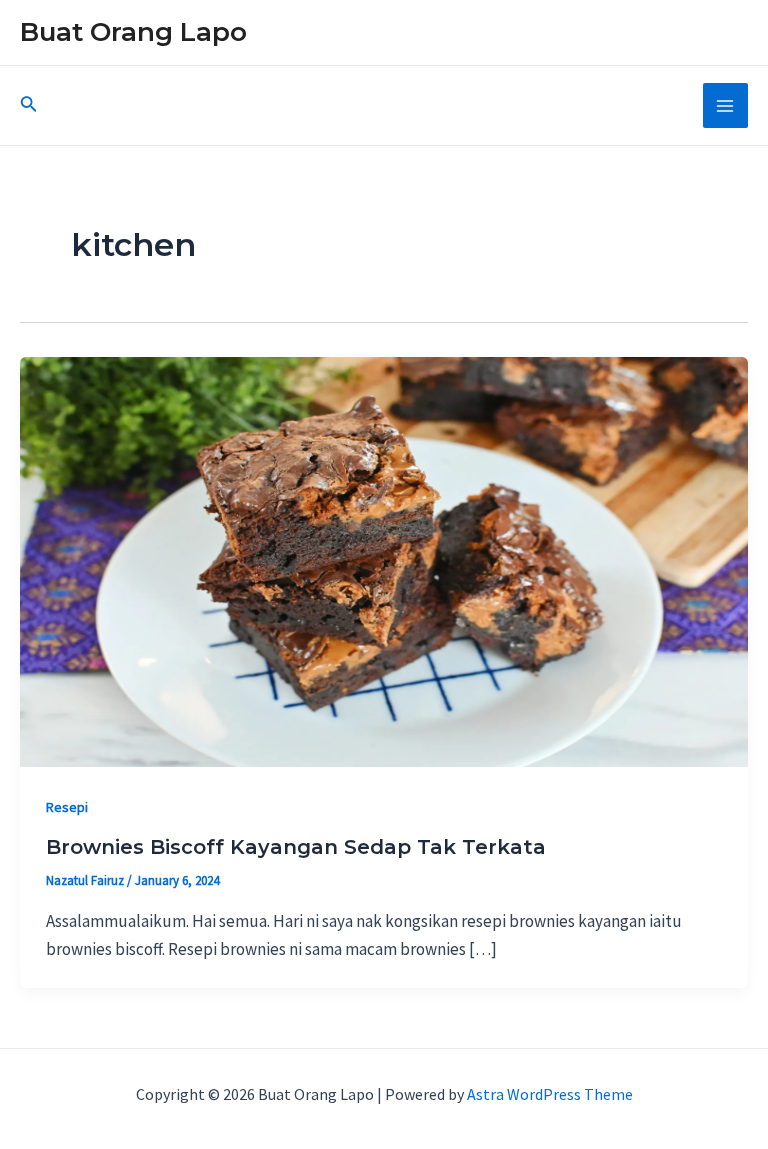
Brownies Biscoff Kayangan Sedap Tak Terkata (296, 847)
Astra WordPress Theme (550, 1094)
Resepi (67, 807)
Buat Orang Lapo (133, 32)
